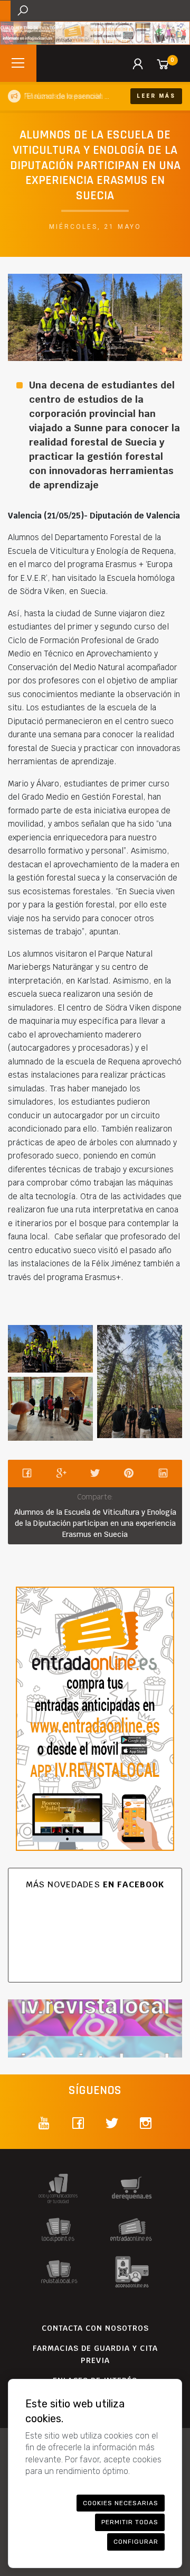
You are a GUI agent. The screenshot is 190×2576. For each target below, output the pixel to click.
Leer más (156, 96)
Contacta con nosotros (95, 2328)
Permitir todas (130, 2522)
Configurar (136, 2542)
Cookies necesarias (121, 2503)
